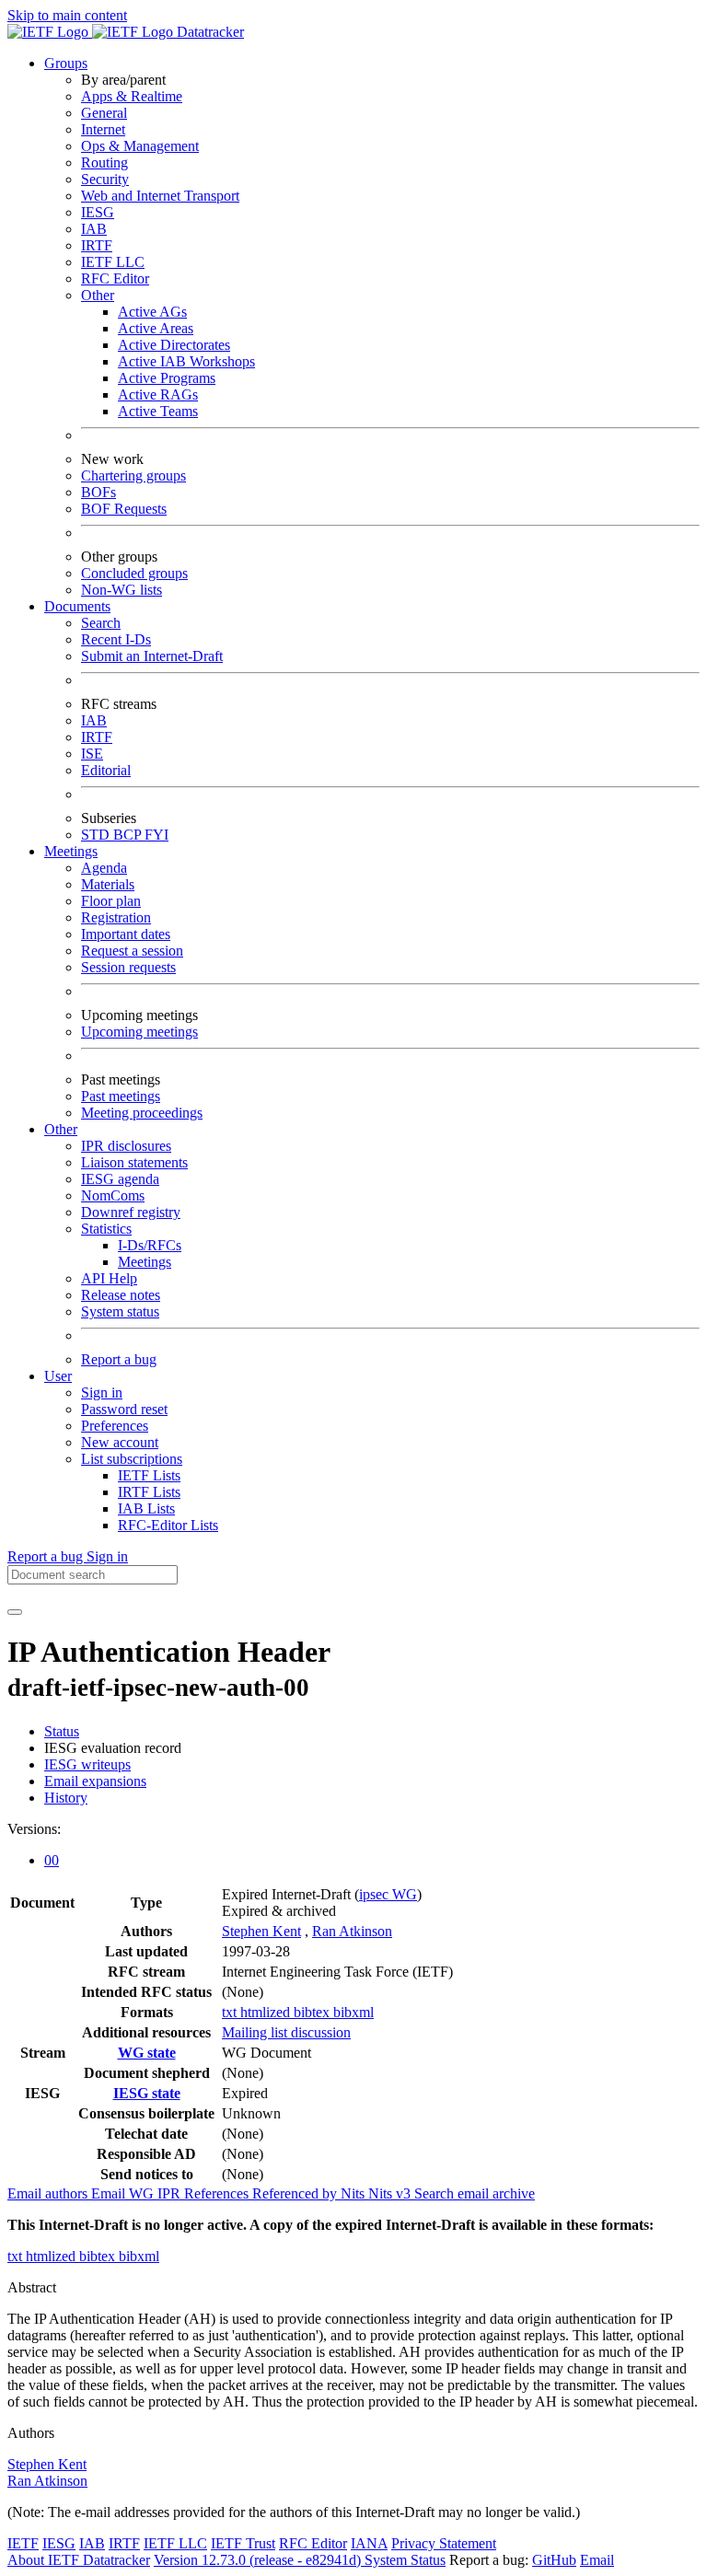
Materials (108, 884)
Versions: (34, 1829)
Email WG (124, 2193)
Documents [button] (77, 606)
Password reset (124, 1409)
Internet (103, 129)
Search (101, 623)
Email (597, 2560)
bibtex (313, 2012)
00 (52, 1860)
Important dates (126, 934)
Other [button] (61, 1129)
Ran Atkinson (352, 1931)
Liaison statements (134, 1162)
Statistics (106, 1229)
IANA (369, 2543)
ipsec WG (388, 1894)
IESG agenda (120, 1179)
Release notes (121, 1295)
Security (105, 179)
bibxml (353, 2012)
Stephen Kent (261, 1931)
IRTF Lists (149, 1492)
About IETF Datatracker (79, 2560)
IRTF (97, 245)
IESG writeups (87, 1764)
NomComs (113, 1195)
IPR (171, 2193)
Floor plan (111, 901)
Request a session (132, 951)
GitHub (554, 2560)
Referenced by (296, 2193)
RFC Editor (115, 278)
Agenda (104, 868)
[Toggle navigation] (15, 1612)
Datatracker (209, 32)
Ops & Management (140, 146)
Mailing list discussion (286, 2032)
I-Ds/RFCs (150, 1245)
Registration (116, 917)
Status (62, 1731)
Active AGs (152, 312)
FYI (156, 835)
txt (231, 2012)
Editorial (106, 770)
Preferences (115, 1426)
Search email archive (475, 2193)
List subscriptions (132, 1459)
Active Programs (167, 378)
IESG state (147, 2093)
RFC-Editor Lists (168, 1525)
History (66, 1798)
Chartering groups (133, 476)
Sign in (102, 1392)
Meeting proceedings (142, 1113)
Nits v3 (391, 2193)
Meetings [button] (71, 851)
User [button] (58, 1376)
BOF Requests (124, 509)
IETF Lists (149, 1475)
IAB (94, 229)
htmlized (267, 2012)
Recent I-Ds (116, 639)
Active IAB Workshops (186, 361)
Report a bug (119, 1359)
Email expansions (95, 1781)
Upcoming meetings (139, 1032)
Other (98, 295)
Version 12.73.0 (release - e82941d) (259, 2560)
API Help (109, 1278)
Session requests (128, 967)
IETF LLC (113, 262)
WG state (147, 2053)
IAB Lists (146, 1508)
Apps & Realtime (132, 96)
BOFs (99, 492)
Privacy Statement (444, 2543)
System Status (405, 2560)
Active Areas (156, 328)
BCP (129, 835)
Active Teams (158, 411)
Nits (354, 2193)
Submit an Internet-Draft (152, 656)
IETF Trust (243, 2543)
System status (120, 1311)
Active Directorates (174, 345)
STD (97, 835)
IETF (23, 2543)
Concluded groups (134, 573)
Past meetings (121, 1096)
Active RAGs (158, 395)
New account (120, 1442)
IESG (98, 212)
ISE (92, 754)
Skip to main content (67, 15)
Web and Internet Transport (160, 196)
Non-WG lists (122, 590)
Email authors (49, 2193)
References (218, 2193)
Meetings (145, 1262)
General (104, 113)
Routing (104, 162)
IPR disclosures (126, 1146)
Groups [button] (66, 63)
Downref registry (131, 1212)
